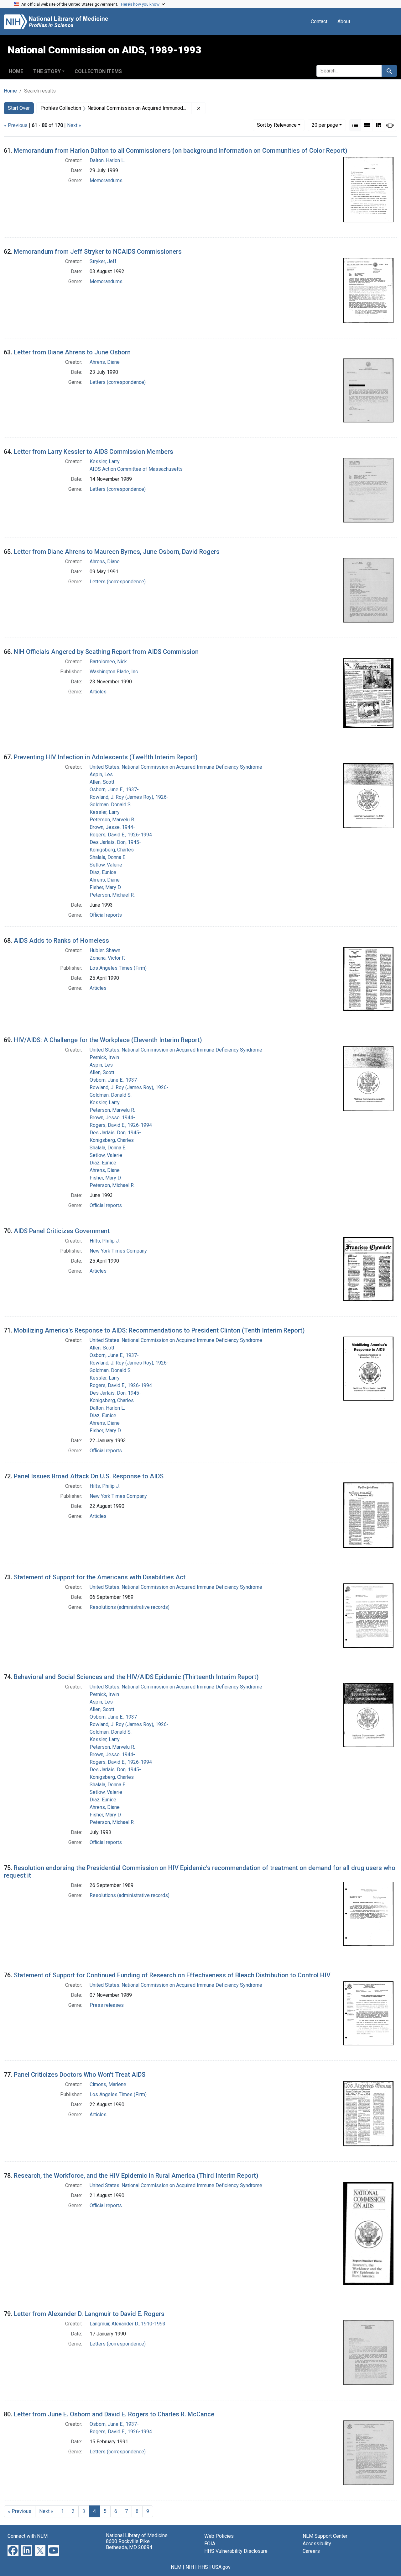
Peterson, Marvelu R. (112, 820)
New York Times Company (118, 1251)
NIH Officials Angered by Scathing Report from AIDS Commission (106, 652)
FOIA (210, 2544)
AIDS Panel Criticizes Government (62, 1231)
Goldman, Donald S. (111, 805)
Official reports (106, 915)
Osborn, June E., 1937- (114, 790)
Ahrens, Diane (105, 362)
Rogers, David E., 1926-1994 (121, 835)
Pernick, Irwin (104, 1057)
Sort (277, 125)
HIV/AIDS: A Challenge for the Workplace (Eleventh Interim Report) (108, 1040)
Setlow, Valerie (106, 865)
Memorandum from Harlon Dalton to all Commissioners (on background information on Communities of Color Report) (181, 151)
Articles (98, 692)
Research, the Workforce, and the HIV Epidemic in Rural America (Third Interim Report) (136, 2176)
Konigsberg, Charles (112, 850)
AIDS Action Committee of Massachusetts (136, 469)
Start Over (19, 108)
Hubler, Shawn (105, 950)
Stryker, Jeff (103, 261)
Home (16, 71)
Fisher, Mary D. (106, 887)
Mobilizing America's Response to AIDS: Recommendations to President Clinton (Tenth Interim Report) (159, 1330)
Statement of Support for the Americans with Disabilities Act (100, 1577)
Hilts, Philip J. (105, 1241)
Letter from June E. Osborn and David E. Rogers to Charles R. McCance (114, 2414)
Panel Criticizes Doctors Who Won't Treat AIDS (80, 2075)
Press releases (107, 2005)
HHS (203, 2567)
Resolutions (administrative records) (130, 1607)
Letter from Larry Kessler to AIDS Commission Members (94, 452)
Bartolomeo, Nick (108, 662)
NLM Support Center (325, 2536)
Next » (74, 125)
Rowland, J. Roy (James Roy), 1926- (129, 797)
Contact (319, 21)
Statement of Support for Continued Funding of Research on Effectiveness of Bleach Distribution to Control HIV (172, 1975)
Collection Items (98, 71)
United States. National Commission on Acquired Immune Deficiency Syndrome (176, 767)
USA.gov (221, 2567)
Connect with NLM (28, 2536)
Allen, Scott (102, 782)
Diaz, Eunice (103, 872)
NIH (190, 2567)
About (344, 21)
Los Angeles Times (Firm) (118, 968)
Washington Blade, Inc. (114, 672)
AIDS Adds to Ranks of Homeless (61, 941)
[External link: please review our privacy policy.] (13, 2550)
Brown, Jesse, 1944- (112, 827)
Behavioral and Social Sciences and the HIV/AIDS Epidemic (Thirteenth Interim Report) (136, 1677)
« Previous (16, 125)
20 (325, 125)
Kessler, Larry (105, 461)
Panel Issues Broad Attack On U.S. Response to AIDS (89, 1476)
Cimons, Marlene (108, 2084)
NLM (176, 2567)
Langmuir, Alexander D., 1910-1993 (128, 2324)
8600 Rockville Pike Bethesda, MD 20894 (129, 2544)
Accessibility (317, 2544)
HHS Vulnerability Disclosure (236, 2551)
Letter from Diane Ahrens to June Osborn (72, 352)
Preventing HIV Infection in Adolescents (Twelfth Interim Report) (106, 757)
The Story (47, 71)
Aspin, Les (101, 774)
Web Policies (219, 2536)
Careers (311, 2551)
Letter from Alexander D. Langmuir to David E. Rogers (89, 2314)
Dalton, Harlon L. (107, 160)
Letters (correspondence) (118, 382)
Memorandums (106, 180)
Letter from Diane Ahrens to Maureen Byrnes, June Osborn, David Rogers (117, 552)
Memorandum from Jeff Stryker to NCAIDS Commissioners (98, 252)
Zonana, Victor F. (107, 958)
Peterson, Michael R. (112, 895)
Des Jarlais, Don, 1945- (115, 842)
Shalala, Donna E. (108, 857)
